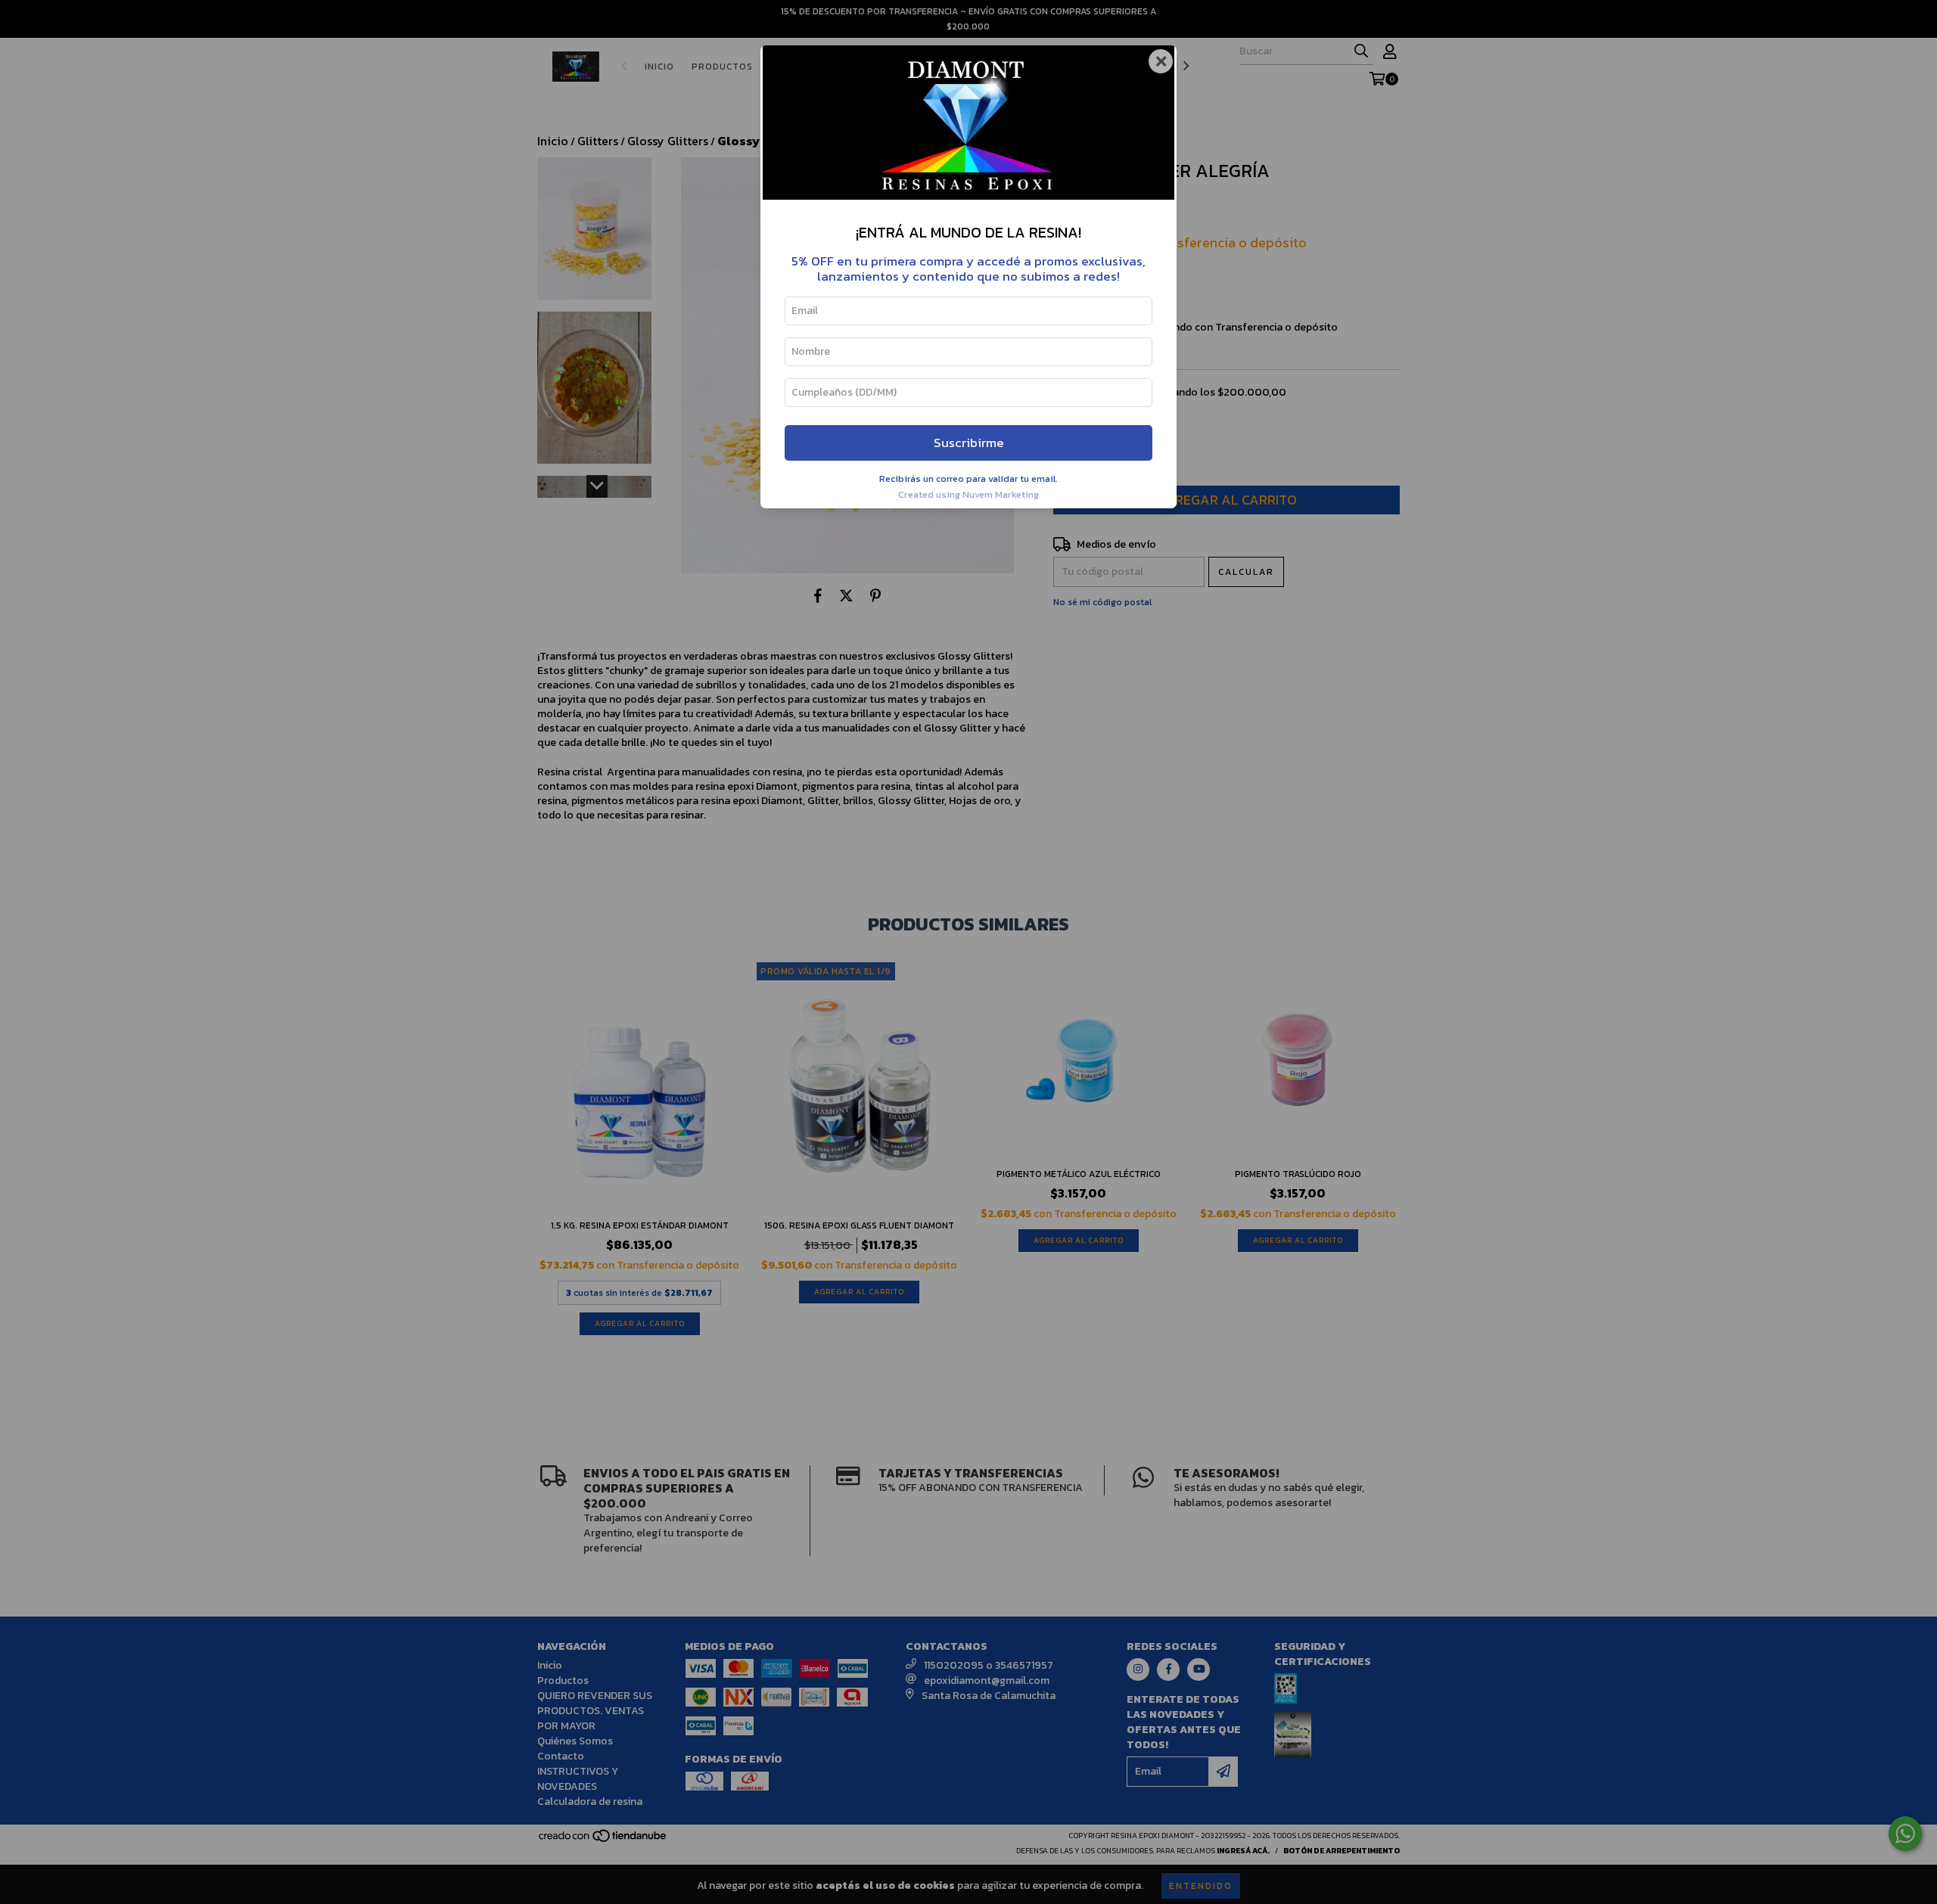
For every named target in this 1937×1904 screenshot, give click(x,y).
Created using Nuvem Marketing (968, 494)
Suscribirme (969, 443)
